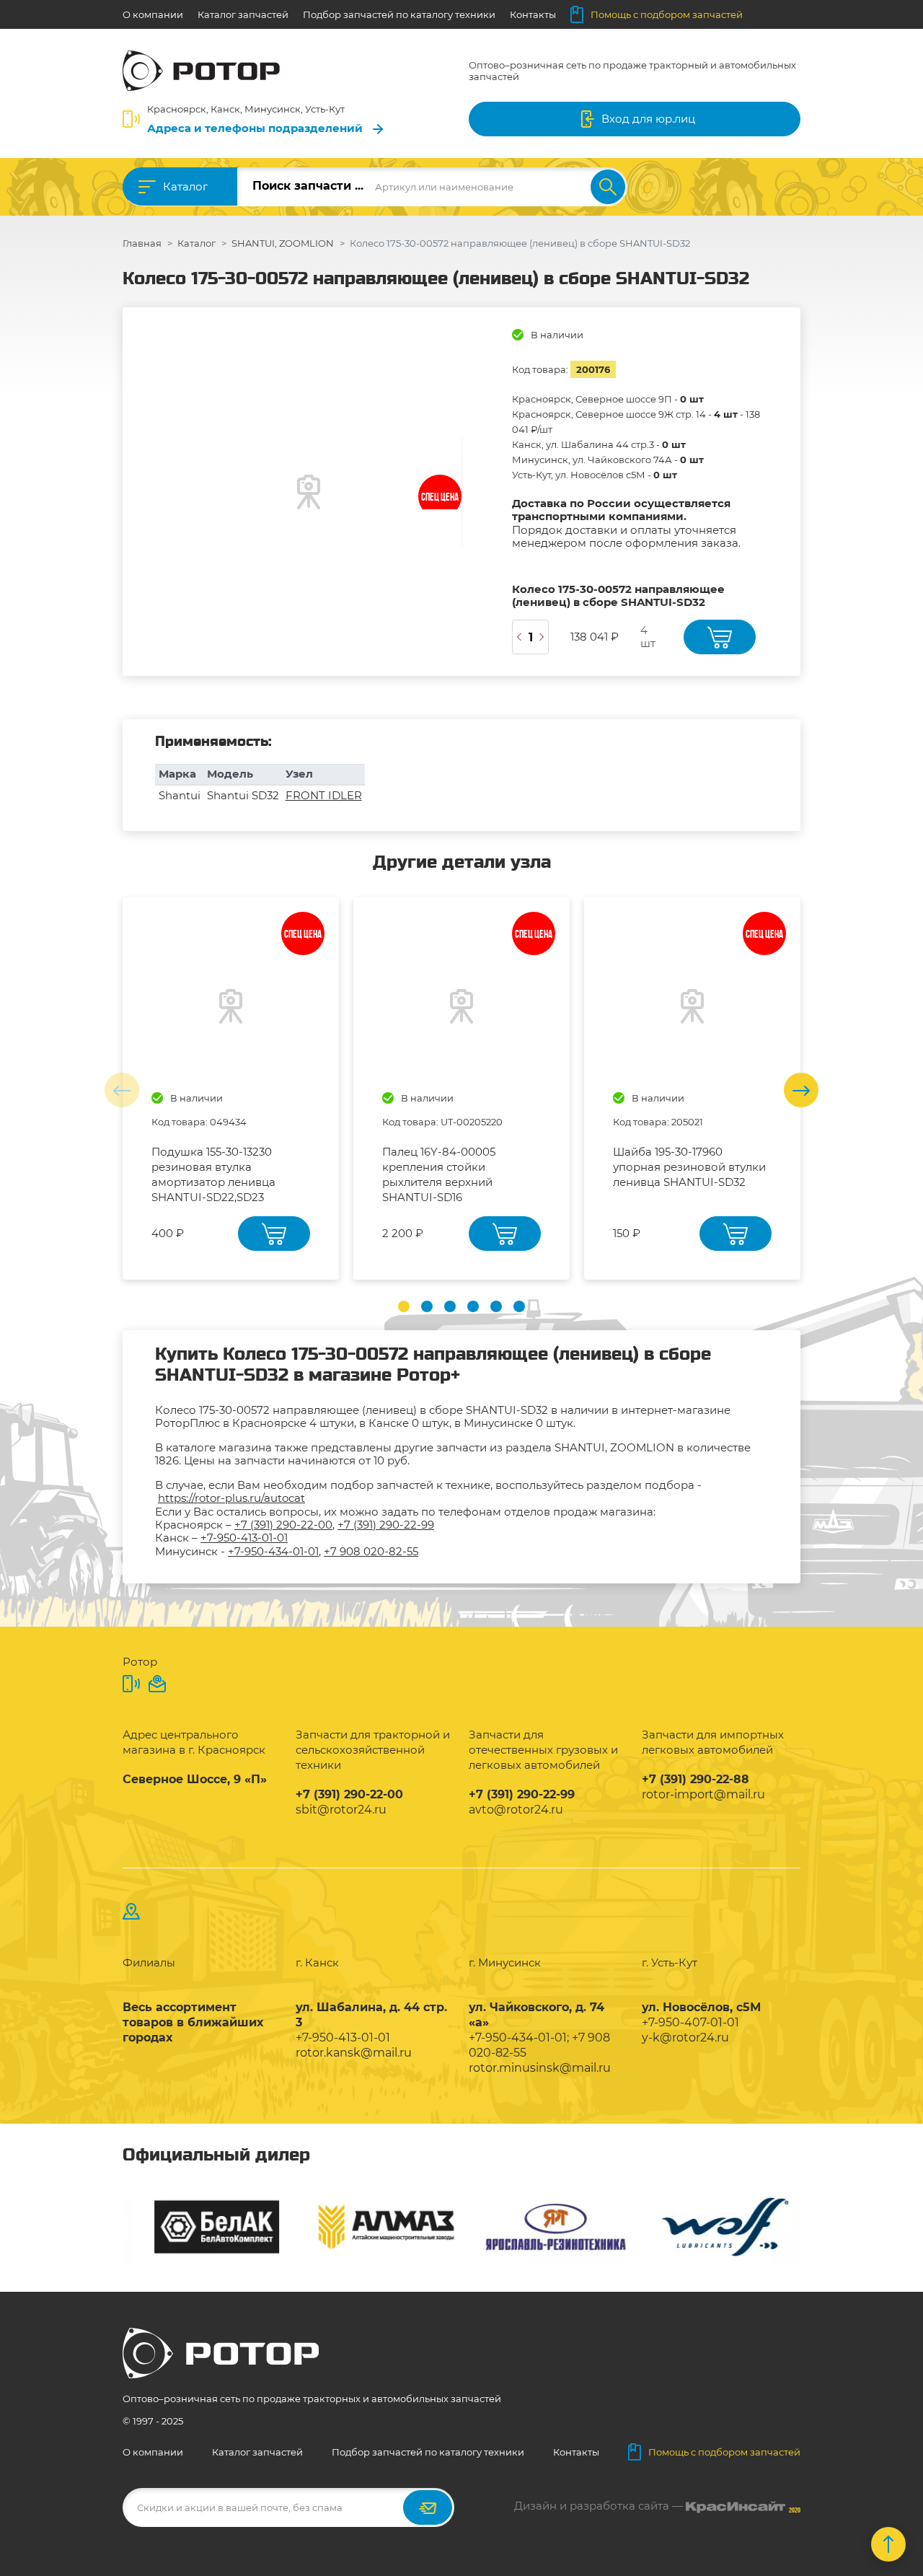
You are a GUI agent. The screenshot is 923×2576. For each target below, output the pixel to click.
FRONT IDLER (324, 795)
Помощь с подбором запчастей (667, 14)
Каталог (185, 186)
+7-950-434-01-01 (273, 1551)
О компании (153, 14)
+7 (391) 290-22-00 (283, 1525)
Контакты (533, 14)
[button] (404, 1306)
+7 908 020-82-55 (371, 1551)
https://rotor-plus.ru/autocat (231, 1498)
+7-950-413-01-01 (244, 1538)
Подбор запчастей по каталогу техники (399, 14)
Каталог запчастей (243, 14)
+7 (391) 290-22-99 (386, 1525)
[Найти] (608, 187)
